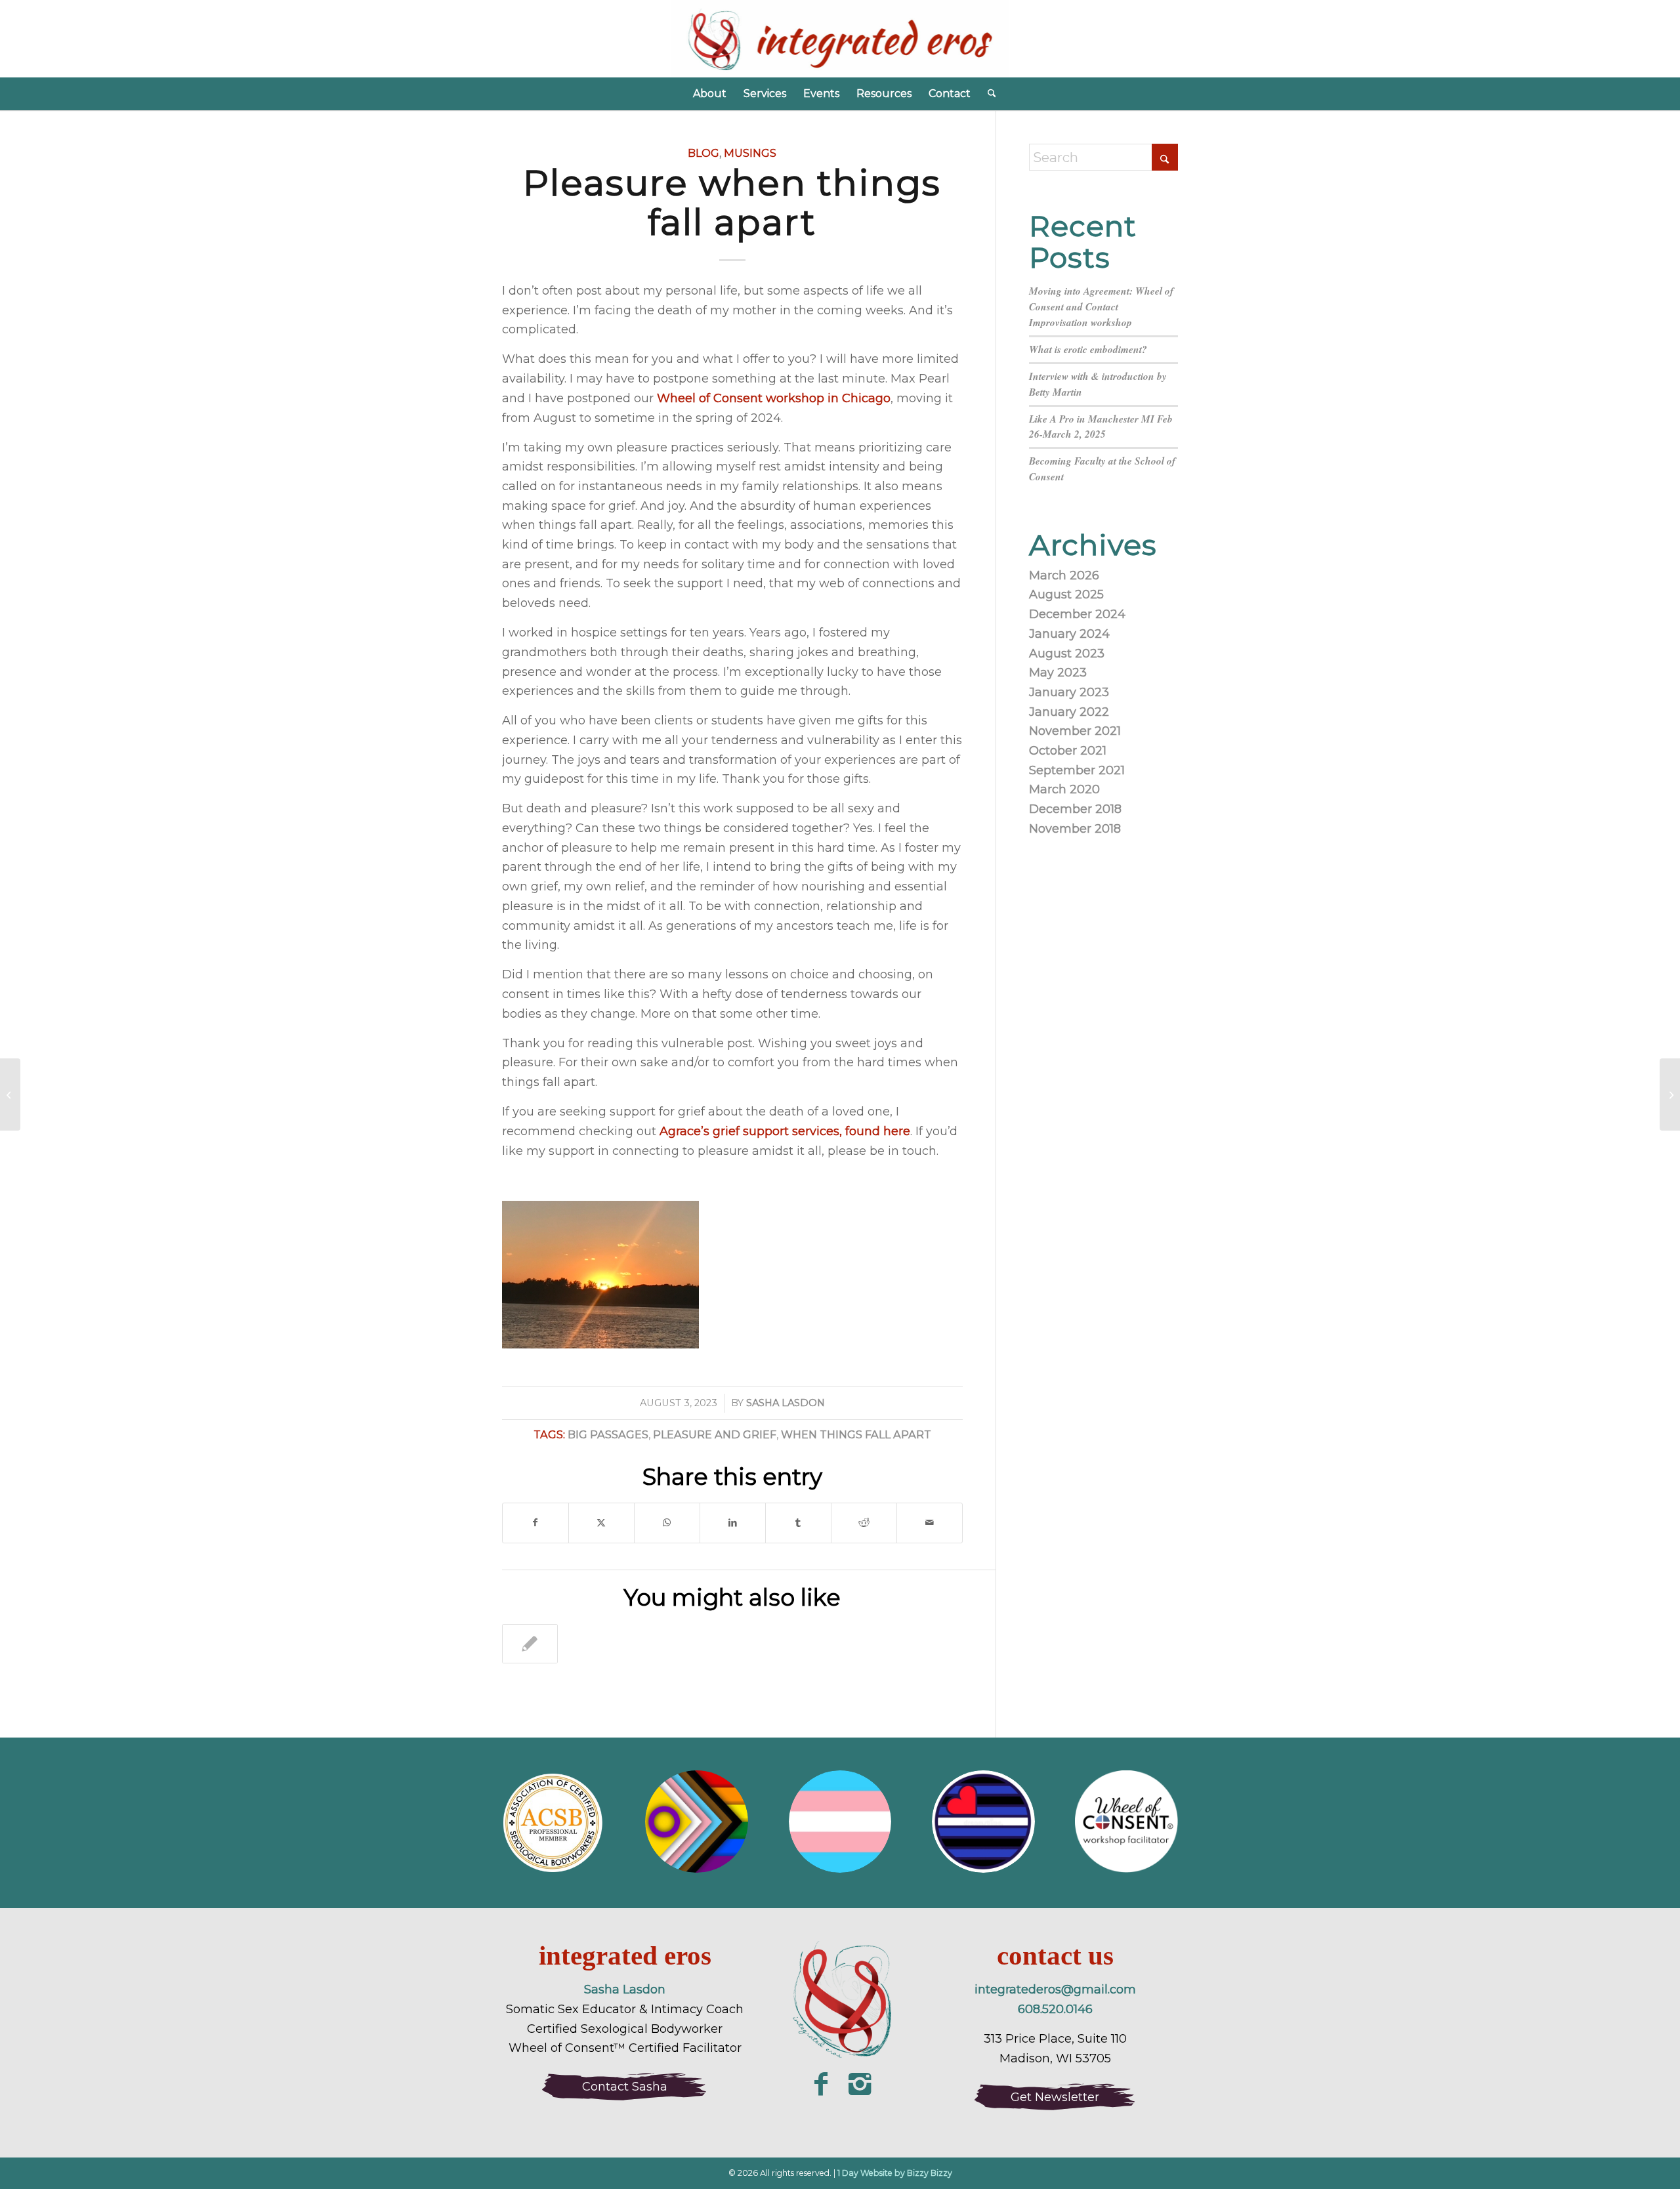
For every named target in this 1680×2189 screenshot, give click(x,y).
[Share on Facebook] (535, 1523)
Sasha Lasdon (786, 1403)
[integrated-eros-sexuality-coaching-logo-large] (840, 2002)
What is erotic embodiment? (1088, 349)
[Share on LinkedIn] (733, 1523)
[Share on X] (601, 1523)
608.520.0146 (1055, 2009)
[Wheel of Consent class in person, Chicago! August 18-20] (10, 1094)
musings (750, 153)
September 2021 (1077, 770)
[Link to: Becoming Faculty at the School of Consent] (530, 1644)
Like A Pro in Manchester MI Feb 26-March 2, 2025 (1101, 427)
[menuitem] (710, 94)
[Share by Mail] (930, 1523)
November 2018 (1075, 829)
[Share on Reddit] (864, 1523)
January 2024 (1069, 634)
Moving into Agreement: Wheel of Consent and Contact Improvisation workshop (1101, 306)
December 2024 (1077, 614)
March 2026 (1064, 575)
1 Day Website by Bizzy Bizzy (895, 2173)
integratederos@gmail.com (1055, 1990)
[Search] (988, 94)
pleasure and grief (715, 1434)
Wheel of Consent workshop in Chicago (774, 398)
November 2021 (1075, 731)
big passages (608, 1434)
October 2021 (1068, 751)
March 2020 (1064, 789)
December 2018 (1075, 809)
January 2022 (1069, 712)
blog (703, 153)
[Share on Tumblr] (798, 1523)
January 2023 (1069, 692)
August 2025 (1066, 594)
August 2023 (1067, 654)
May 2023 (1058, 673)
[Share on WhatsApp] (667, 1523)
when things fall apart (856, 1434)
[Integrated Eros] (840, 39)
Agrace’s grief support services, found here (785, 1131)
